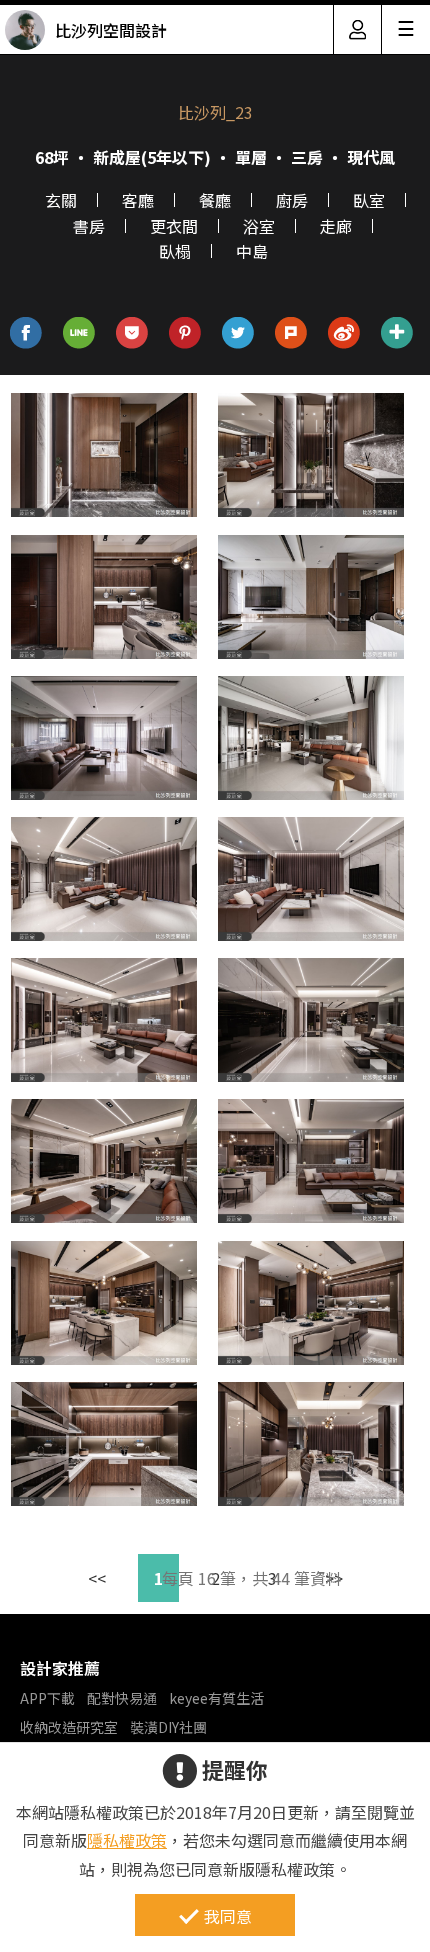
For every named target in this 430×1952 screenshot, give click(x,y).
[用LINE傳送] (79, 333)
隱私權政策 (127, 1840)
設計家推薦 (60, 1668)
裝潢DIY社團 (168, 1727)
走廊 (336, 226)
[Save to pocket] (132, 333)
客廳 (138, 200)
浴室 (259, 226)
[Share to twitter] (238, 333)
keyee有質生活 (216, 1698)
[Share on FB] (26, 333)
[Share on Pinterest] (185, 333)
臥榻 (175, 251)
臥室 (369, 200)
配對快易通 (122, 1698)
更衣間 (174, 226)
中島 (252, 251)
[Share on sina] (344, 333)
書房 (89, 226)
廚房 (292, 200)
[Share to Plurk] (291, 333)
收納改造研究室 (69, 1727)
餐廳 (215, 200)
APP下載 (47, 1698)
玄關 (61, 200)
